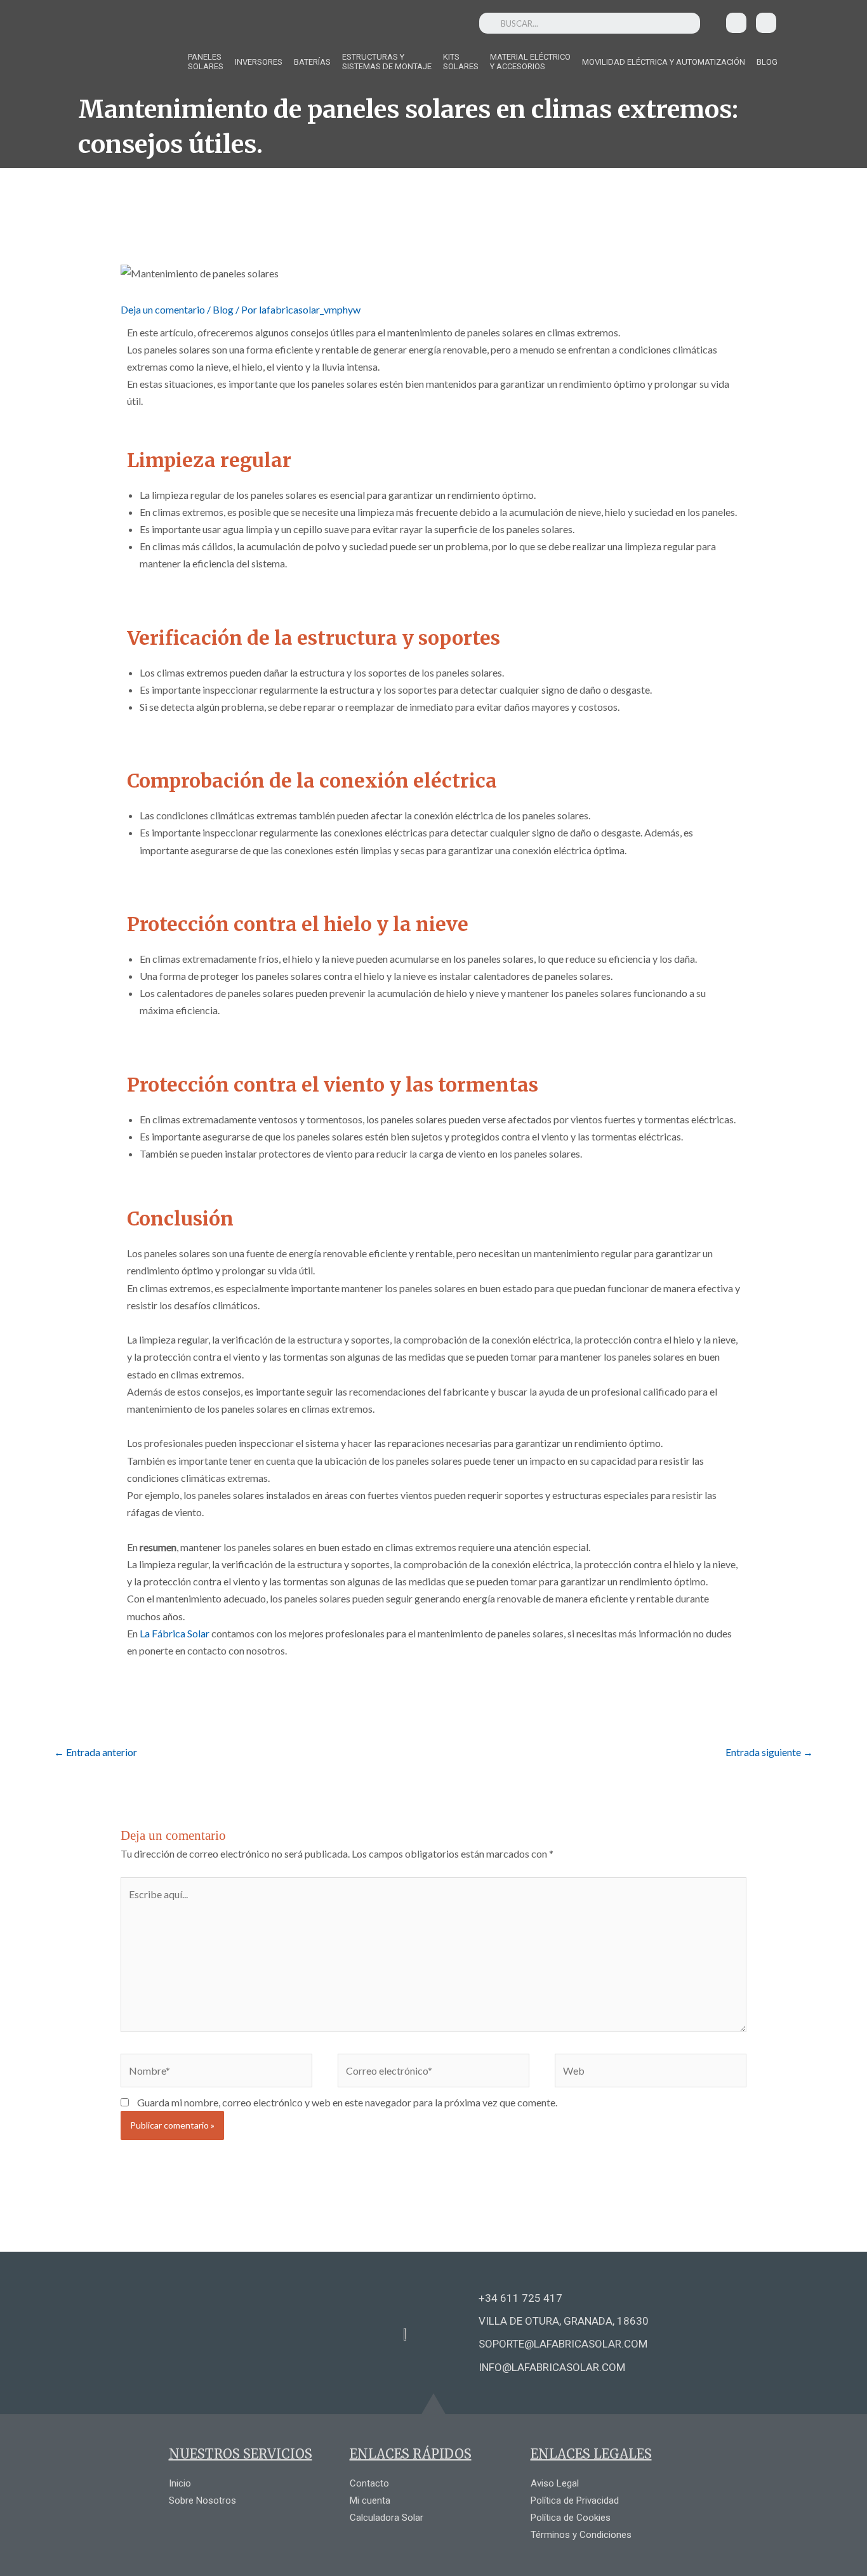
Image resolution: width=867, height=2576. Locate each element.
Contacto (369, 2483)
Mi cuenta (370, 2500)
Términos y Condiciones (581, 2535)
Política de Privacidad (575, 2500)
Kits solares (461, 62)
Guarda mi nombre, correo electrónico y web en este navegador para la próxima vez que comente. (347, 2102)
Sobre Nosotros (202, 2500)
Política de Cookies (571, 2518)
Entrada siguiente (769, 1752)
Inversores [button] (259, 62)
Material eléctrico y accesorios (530, 62)
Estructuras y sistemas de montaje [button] (387, 62)
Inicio (180, 2483)
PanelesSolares (206, 62)
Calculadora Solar (387, 2518)
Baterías (312, 62)
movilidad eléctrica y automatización (664, 62)
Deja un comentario (163, 309)
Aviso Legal (555, 2483)
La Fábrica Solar (174, 1633)
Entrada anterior (96, 1752)
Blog (767, 62)
